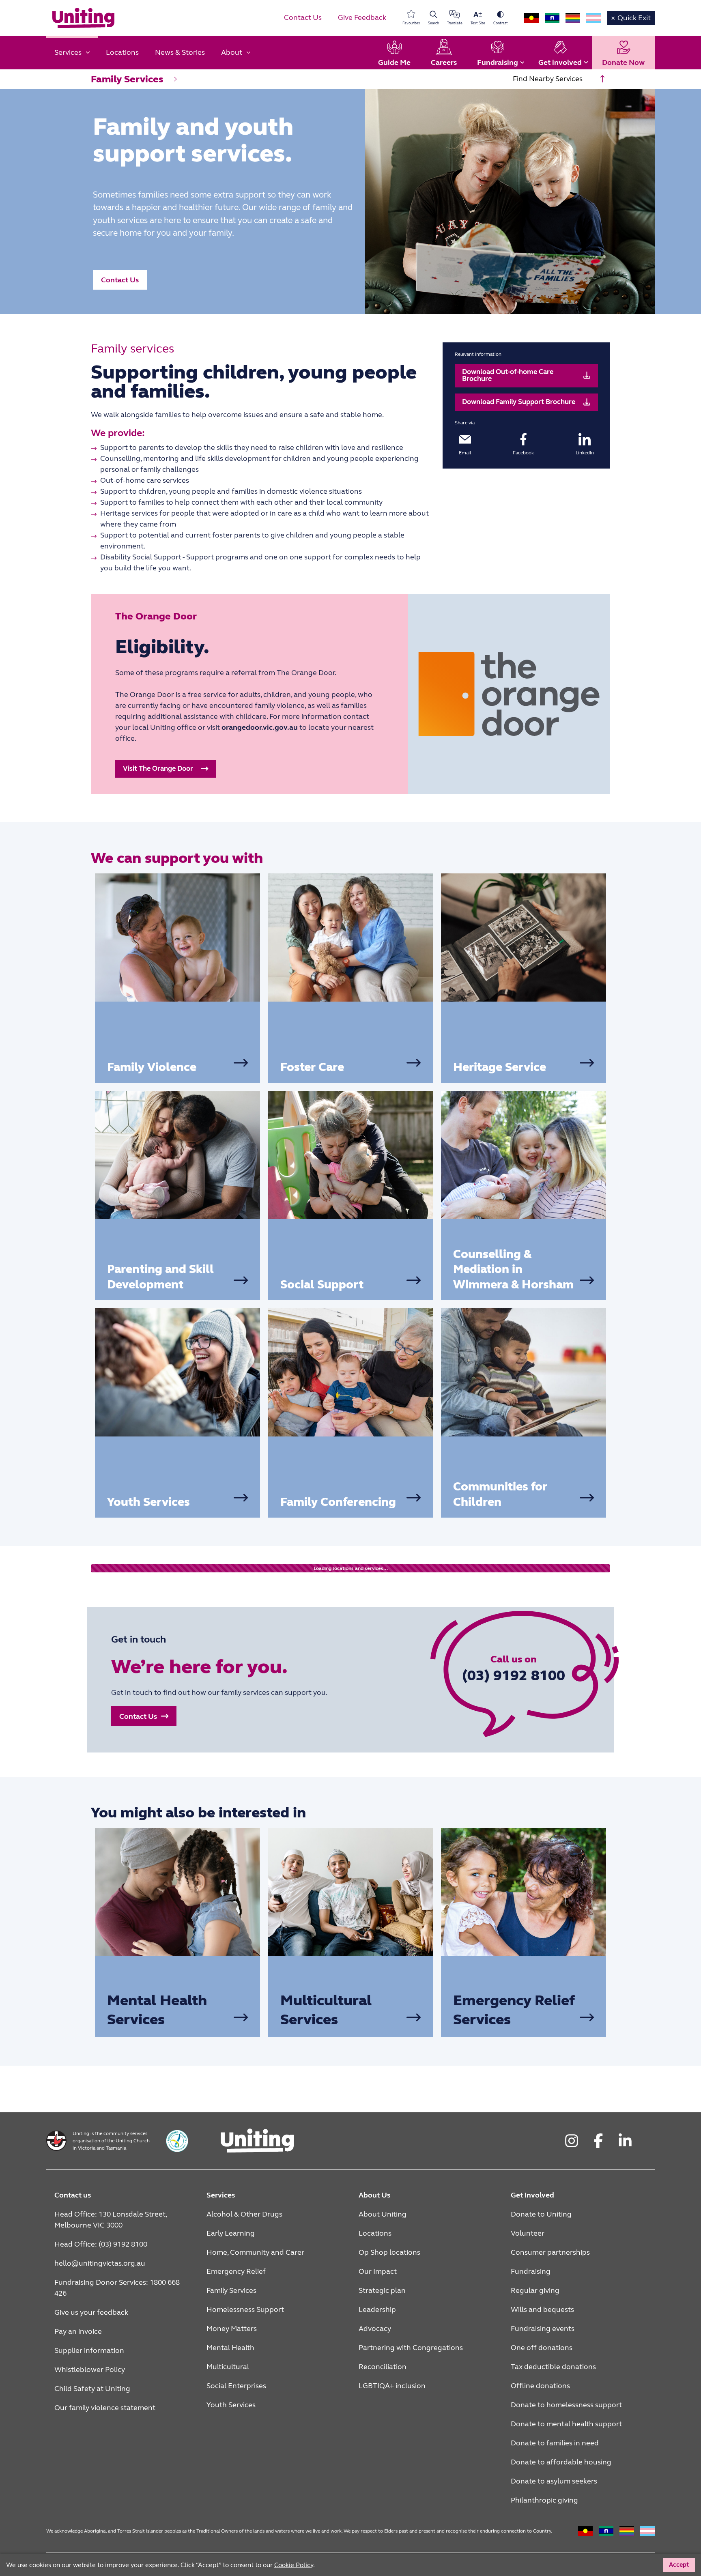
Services (221, 2195)
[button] (120, 280)
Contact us (73, 2195)
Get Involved (532, 2195)
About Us (374, 2195)
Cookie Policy (510, 2564)
